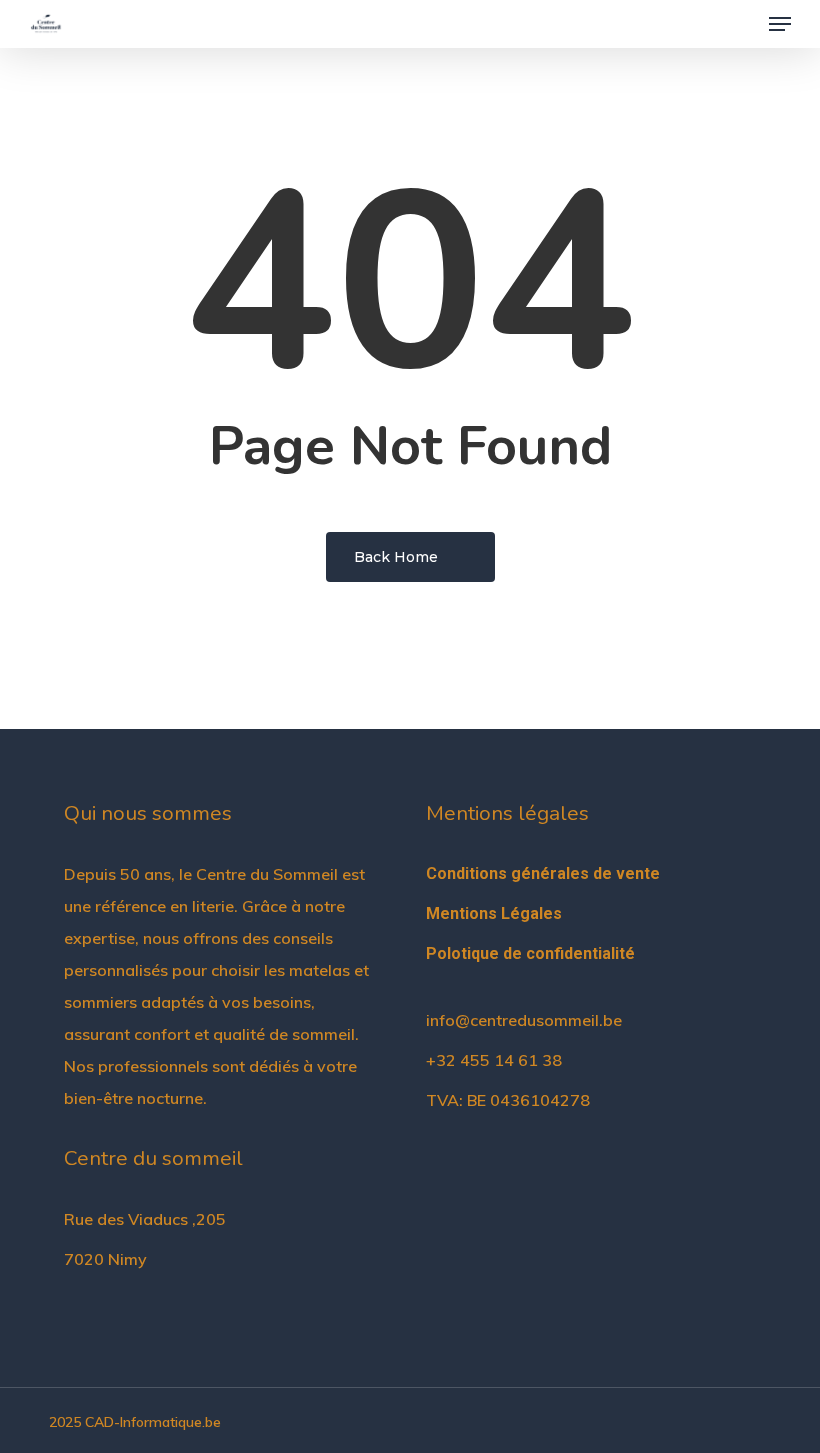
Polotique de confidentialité (530, 953)
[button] (780, 24)
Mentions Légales (494, 913)
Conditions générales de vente (543, 873)
